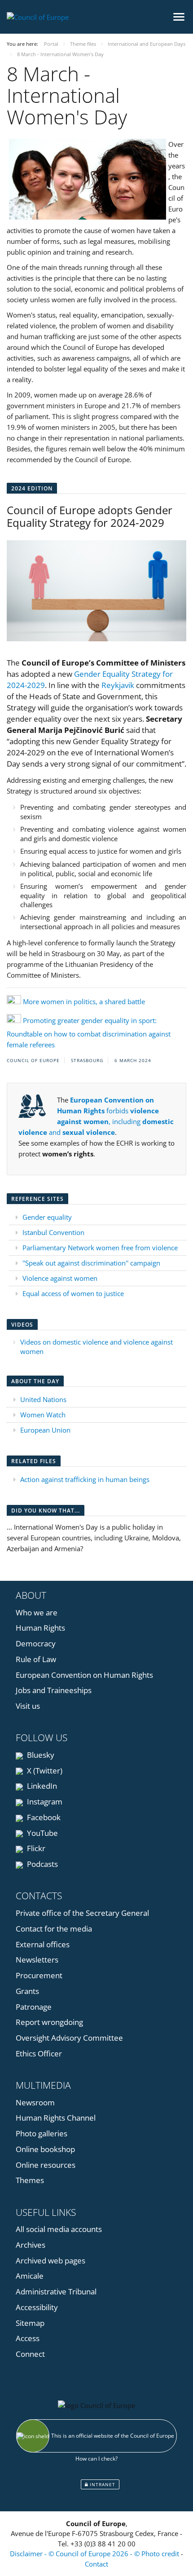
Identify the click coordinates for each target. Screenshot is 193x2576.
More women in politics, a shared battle (84, 1001)
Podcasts (42, 1864)
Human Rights (40, 1628)
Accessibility (37, 2307)
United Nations (43, 1399)
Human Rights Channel (56, 2118)
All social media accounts (59, 2229)
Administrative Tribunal (56, 2291)
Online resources (46, 2165)
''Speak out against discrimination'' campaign (91, 1263)
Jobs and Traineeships (54, 1690)
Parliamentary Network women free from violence (100, 1248)
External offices (43, 1944)
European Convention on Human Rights (84, 1675)
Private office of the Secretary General (82, 1913)
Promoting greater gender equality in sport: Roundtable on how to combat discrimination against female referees (89, 1032)
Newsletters (37, 1960)
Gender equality (47, 1217)
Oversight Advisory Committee (69, 2038)
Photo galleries (42, 2133)
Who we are (37, 1612)
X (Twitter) (44, 1771)
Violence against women (60, 1278)
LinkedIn (41, 1786)
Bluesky (40, 1755)
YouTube (42, 1833)
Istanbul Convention (53, 1232)
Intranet (102, 2484)
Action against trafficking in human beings (85, 1479)
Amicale (30, 2276)
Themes (30, 2180)
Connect (30, 2354)
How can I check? (96, 2459)
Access (28, 2338)
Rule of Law (36, 1659)
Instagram (44, 1802)
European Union (45, 1430)
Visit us (28, 1706)
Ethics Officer (39, 2053)
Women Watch (43, 1415)
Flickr (35, 1848)
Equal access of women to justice (73, 1293)
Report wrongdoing (49, 2022)
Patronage (34, 2007)
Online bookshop (45, 2149)
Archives (31, 2245)
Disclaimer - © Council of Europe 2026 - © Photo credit (95, 2554)
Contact (96, 2564)
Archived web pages (50, 2261)
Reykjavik (118, 685)
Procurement (39, 1975)
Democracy (36, 1643)
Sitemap (30, 2323)
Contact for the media (54, 1929)
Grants (27, 1991)
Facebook (43, 1817)
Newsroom (35, 2102)
